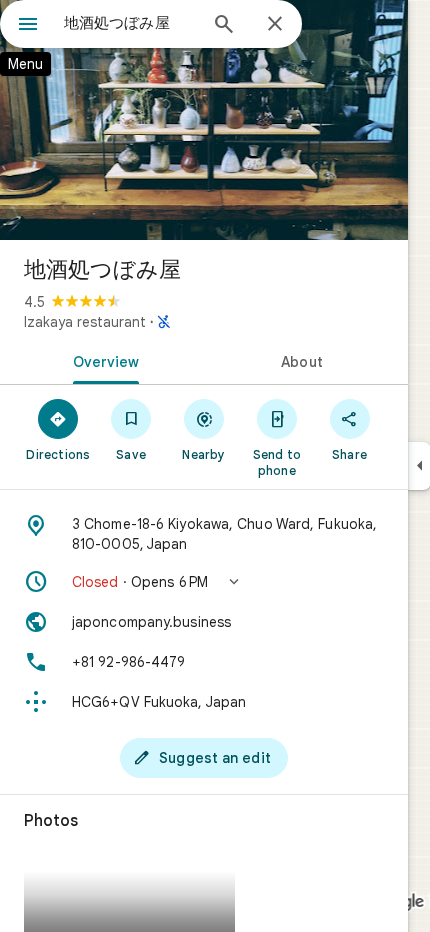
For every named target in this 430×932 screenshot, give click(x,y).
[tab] (102, 360)
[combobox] (130, 23)
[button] (204, 582)
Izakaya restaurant (85, 322)
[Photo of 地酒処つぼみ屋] (204, 120)
